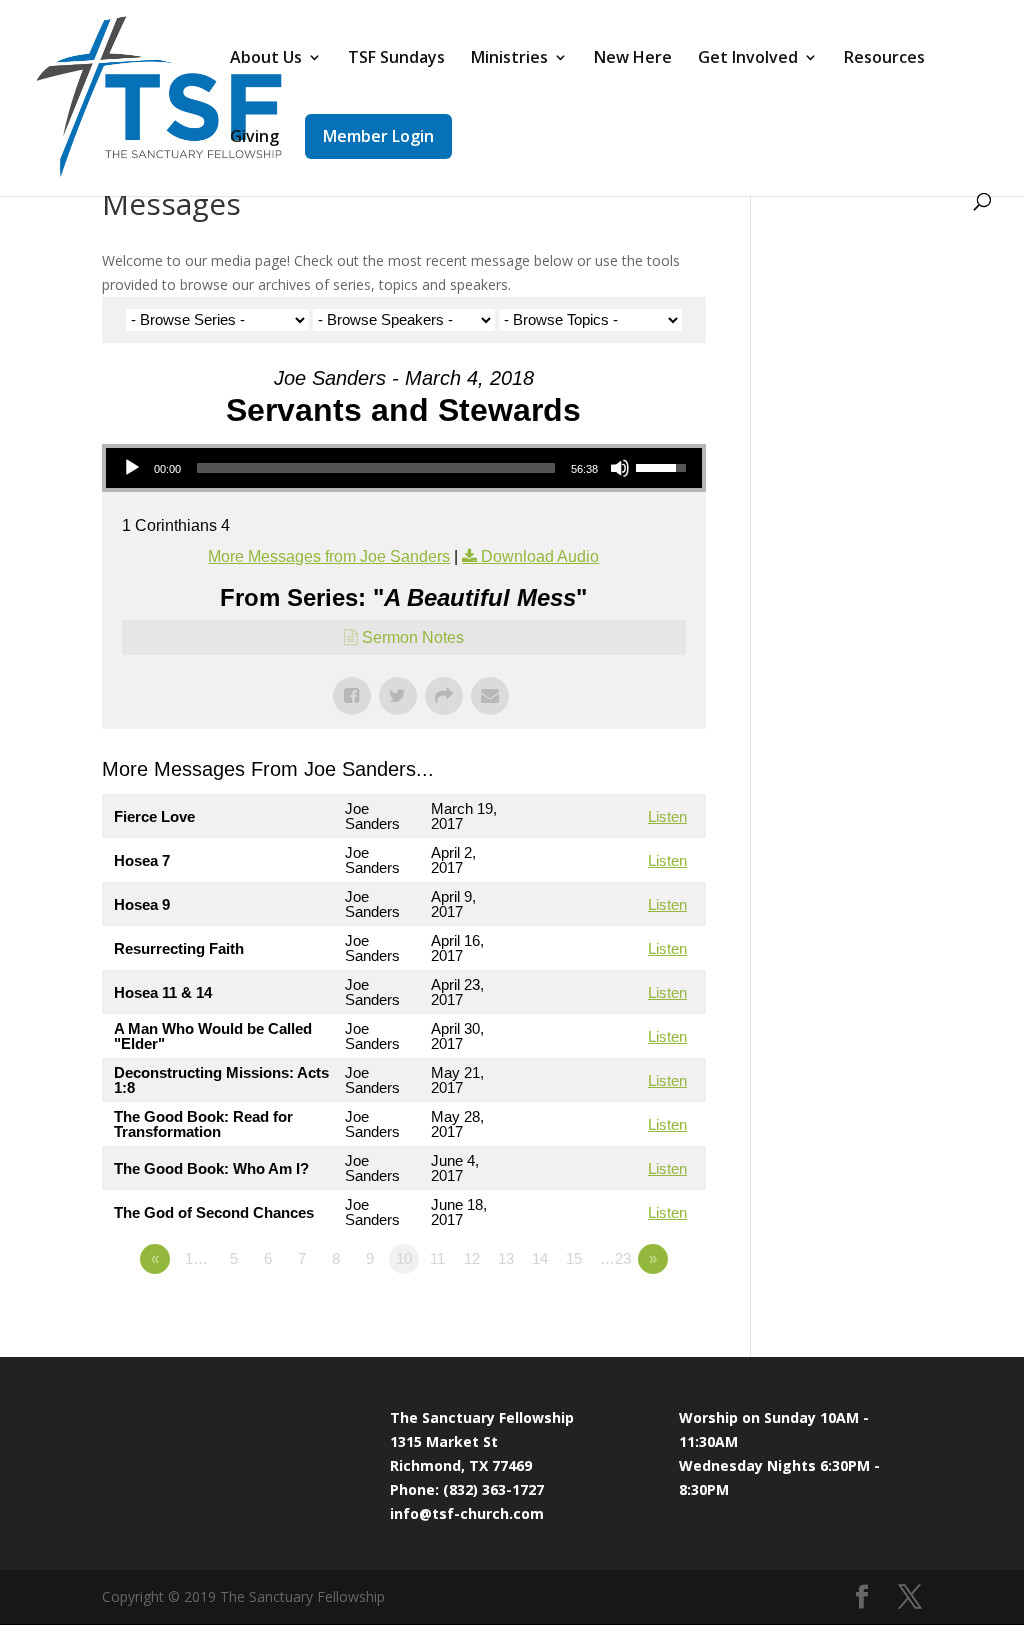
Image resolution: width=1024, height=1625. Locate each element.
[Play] (132, 468)
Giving (254, 138)
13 (506, 1258)
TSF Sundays (396, 59)
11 (437, 1258)
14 (540, 1258)
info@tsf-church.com (467, 1513)
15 (574, 1258)
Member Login (378, 136)
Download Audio (540, 556)
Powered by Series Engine (632, 1314)
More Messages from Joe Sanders (329, 556)
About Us (266, 59)
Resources (884, 59)
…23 (615, 1258)
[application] (403, 468)
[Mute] (620, 468)
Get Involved (748, 59)
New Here (633, 59)
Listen (667, 816)
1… (196, 1258)
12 (472, 1258)
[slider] (375, 468)
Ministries (509, 59)
